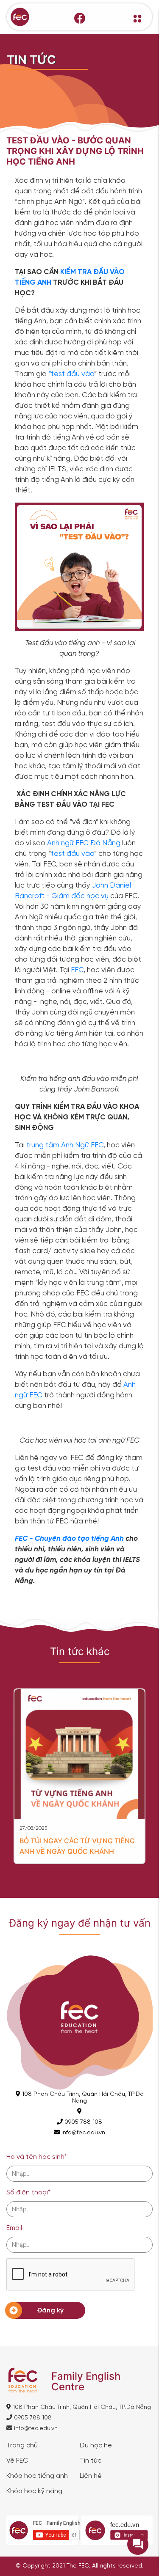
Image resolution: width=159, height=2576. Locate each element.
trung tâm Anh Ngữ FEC (65, 1145)
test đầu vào (73, 854)
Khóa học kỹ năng (34, 2491)
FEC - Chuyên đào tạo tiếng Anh (69, 1539)
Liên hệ (91, 2476)
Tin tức (91, 2461)
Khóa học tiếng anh (37, 2476)
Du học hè (96, 2446)
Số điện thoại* (28, 2192)
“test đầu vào (71, 374)
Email (14, 2228)
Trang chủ (22, 2446)
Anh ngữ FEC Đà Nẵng (84, 843)
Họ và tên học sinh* (36, 2157)
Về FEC (17, 2461)
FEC (77, 970)
